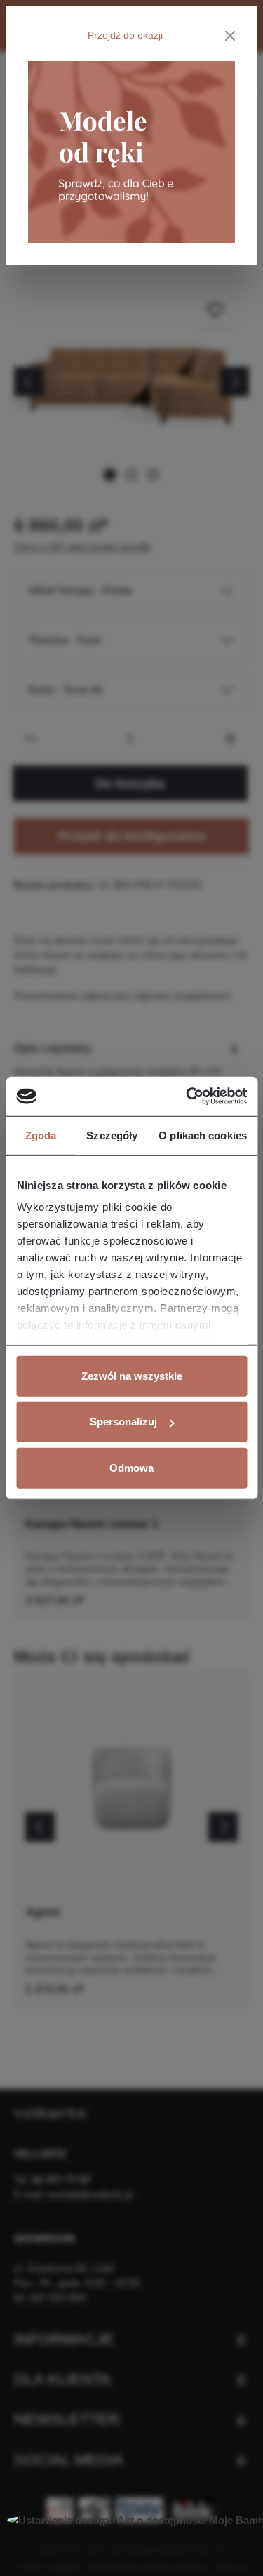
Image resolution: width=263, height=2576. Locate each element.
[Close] (230, 36)
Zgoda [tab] (41, 1135)
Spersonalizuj (123, 1422)
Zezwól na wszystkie (132, 1375)
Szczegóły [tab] (112, 1135)
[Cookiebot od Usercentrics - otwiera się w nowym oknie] (187, 1096)
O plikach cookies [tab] (203, 1135)
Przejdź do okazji (125, 35)
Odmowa (131, 1467)
